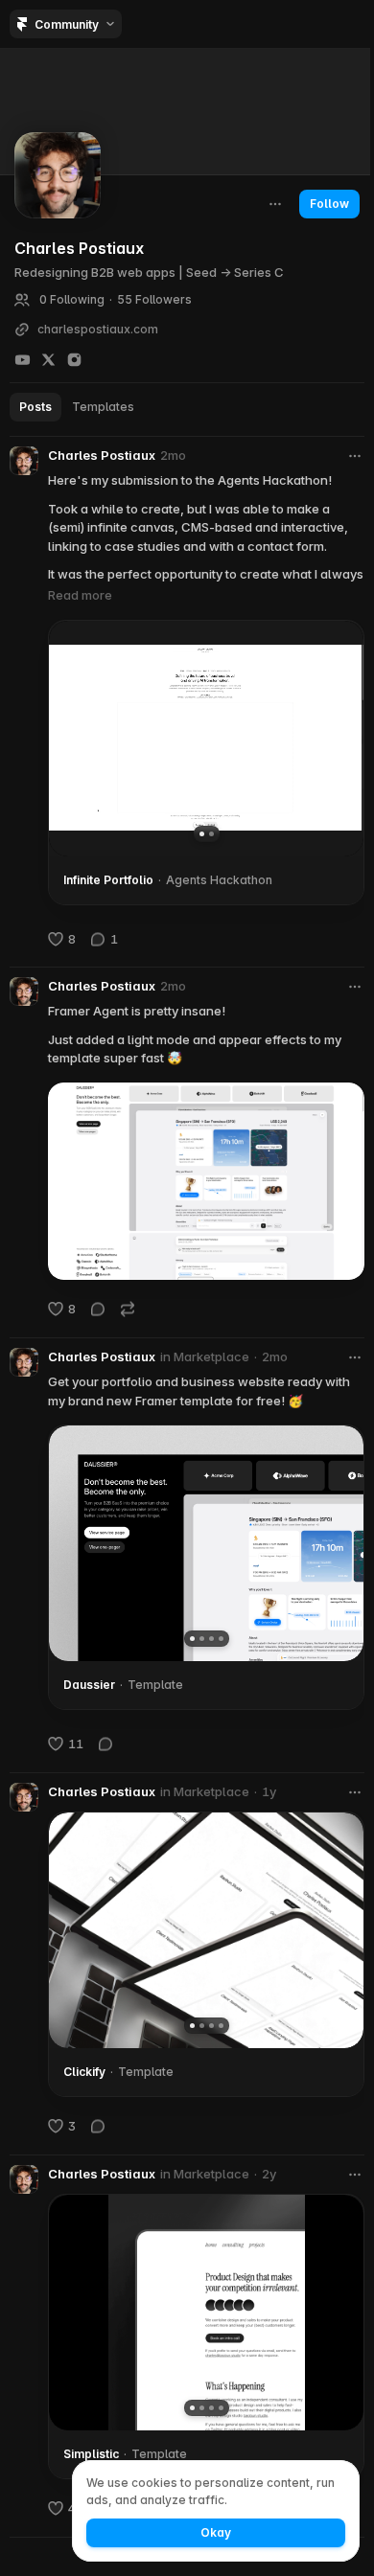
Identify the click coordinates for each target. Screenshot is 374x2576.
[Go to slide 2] (211, 833)
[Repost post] (128, 1309)
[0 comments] (98, 1309)
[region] (206, 738)
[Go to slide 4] (221, 1639)
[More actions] (275, 204)
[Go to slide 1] (202, 833)
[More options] (355, 456)
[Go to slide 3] (211, 1639)
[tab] (35, 407)
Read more (80, 595)
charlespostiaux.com (98, 330)
